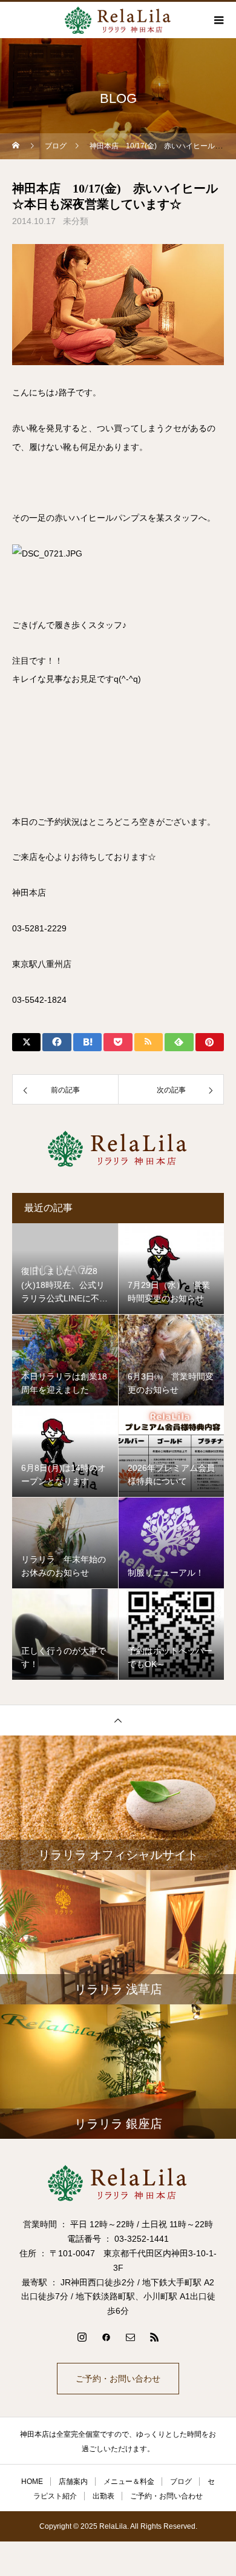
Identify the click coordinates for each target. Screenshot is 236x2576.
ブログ (181, 2482)
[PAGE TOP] (118, 1720)
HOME (32, 2482)
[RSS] (154, 2337)
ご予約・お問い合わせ (118, 2379)
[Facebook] (106, 2337)
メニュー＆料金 (129, 2482)
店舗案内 (73, 2482)
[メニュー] (218, 20)
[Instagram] (82, 2337)
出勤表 (103, 2496)
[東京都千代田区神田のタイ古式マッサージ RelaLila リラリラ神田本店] (118, 2183)
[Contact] (130, 2337)
